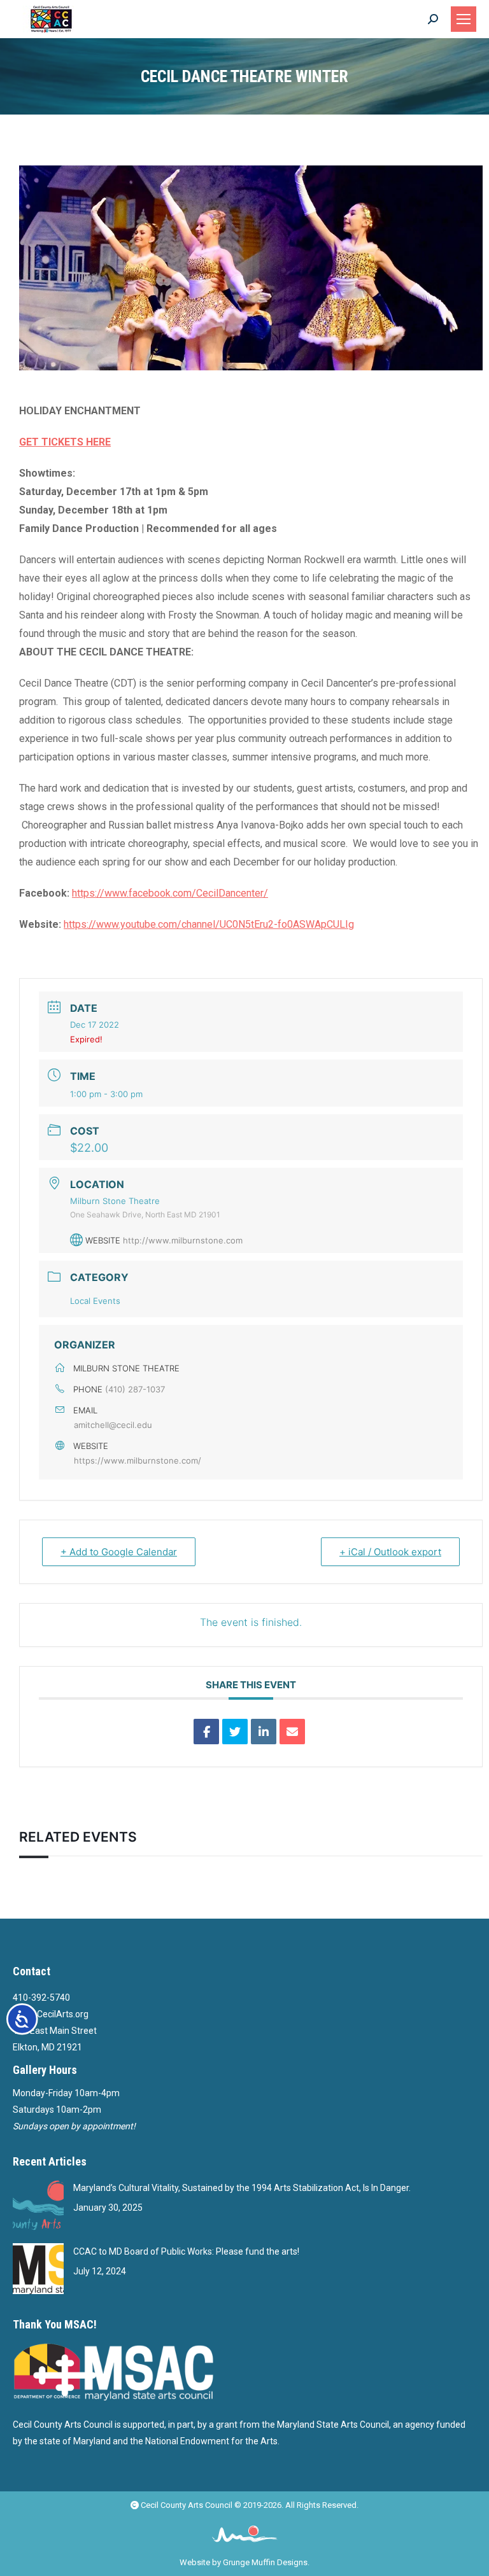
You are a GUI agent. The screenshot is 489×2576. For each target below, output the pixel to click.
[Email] (292, 1732)
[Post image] (38, 2205)
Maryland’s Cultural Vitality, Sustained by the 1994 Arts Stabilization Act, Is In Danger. (242, 2188)
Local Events (95, 1301)
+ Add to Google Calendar (119, 1552)
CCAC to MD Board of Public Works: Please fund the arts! (186, 2251)
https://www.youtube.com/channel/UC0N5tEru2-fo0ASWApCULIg (209, 924)
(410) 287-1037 (135, 1389)
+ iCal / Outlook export (390, 1552)
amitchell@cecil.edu (113, 1425)
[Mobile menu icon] (464, 19)
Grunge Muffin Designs (265, 2562)
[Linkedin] (264, 1732)
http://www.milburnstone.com (183, 1240)
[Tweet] (235, 1732)
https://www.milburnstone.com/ (138, 1460)
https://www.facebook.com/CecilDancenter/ (170, 893)
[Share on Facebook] (206, 1732)
